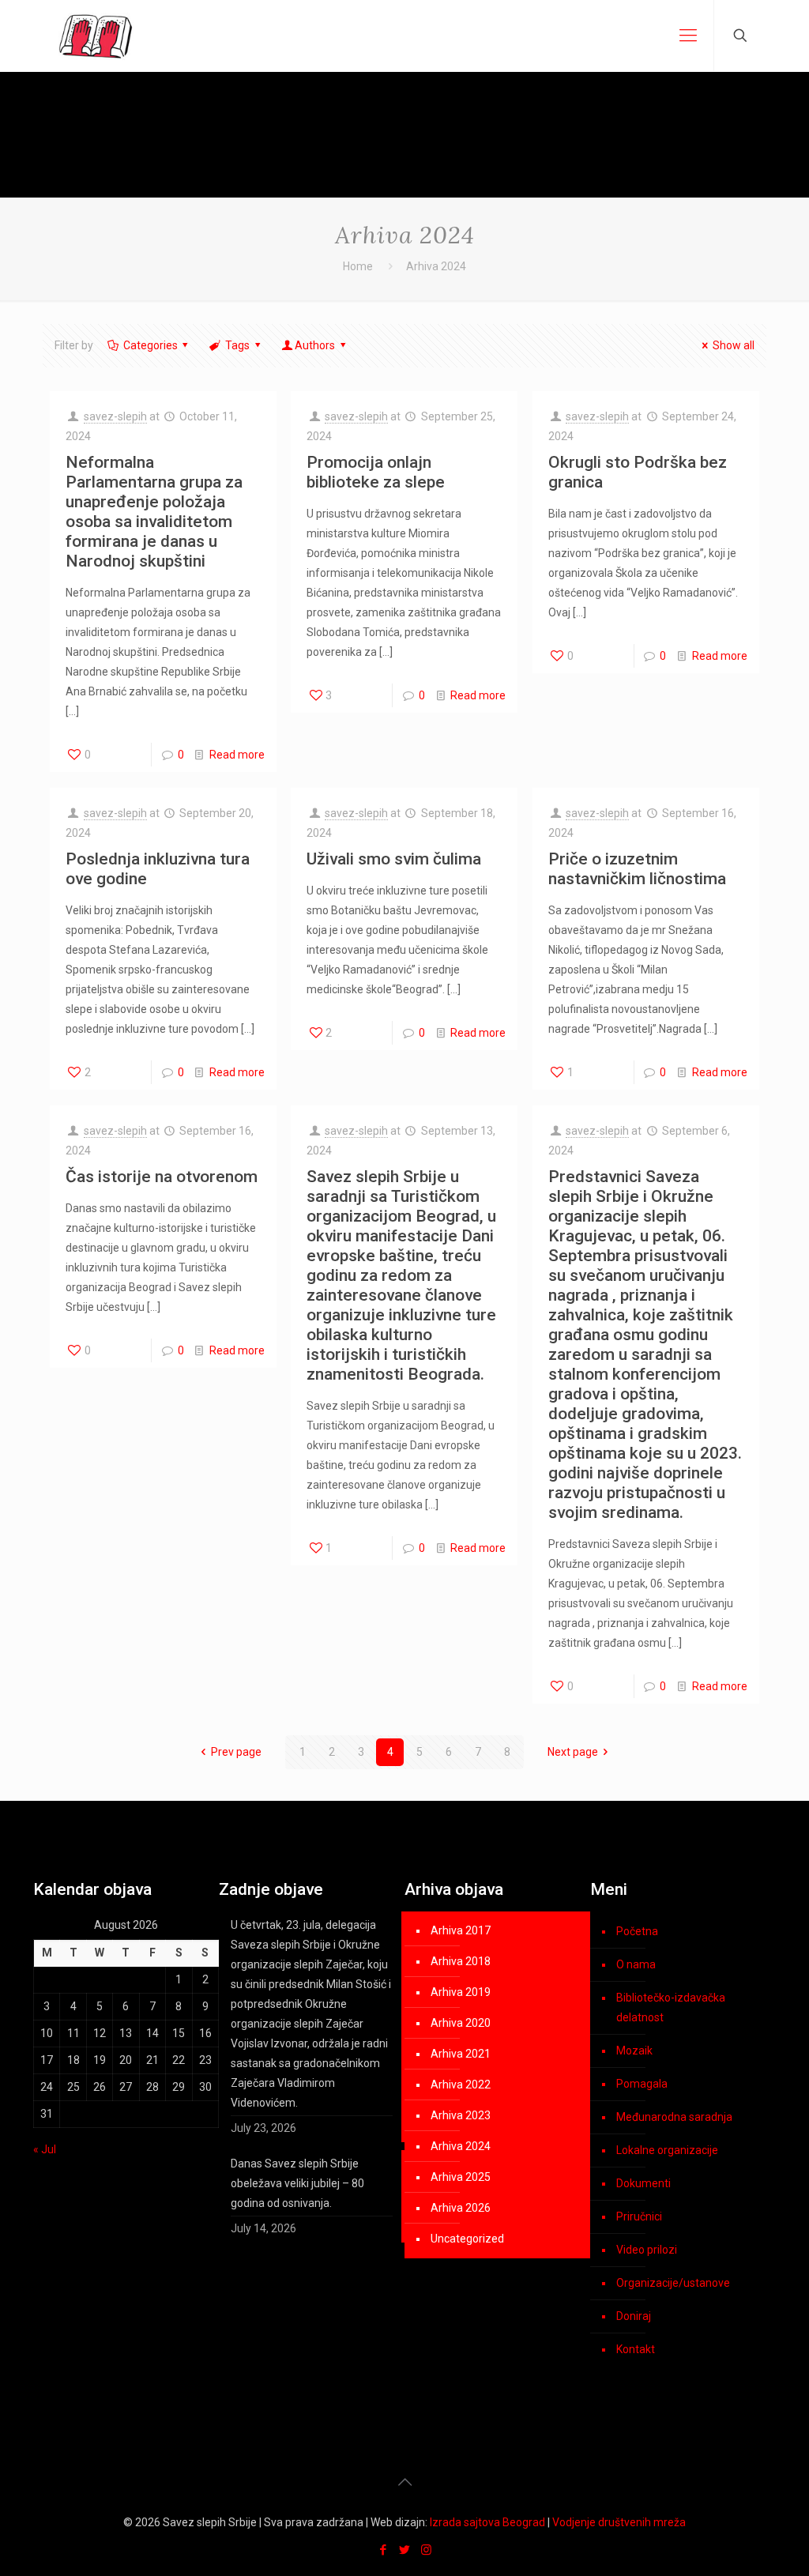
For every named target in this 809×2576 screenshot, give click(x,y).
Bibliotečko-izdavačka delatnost (671, 2007)
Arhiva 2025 (461, 2177)
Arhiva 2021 (461, 2054)
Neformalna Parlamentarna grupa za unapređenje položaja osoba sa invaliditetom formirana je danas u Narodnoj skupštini (154, 512)
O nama (636, 1964)
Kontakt (636, 2349)
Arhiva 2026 (461, 2208)
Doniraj (634, 2316)
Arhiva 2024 (461, 2146)
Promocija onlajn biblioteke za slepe (376, 472)
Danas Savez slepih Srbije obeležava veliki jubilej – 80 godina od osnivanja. (297, 2183)
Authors (315, 345)
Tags (237, 345)
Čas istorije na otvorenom (162, 1177)
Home (358, 266)
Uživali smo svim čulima (394, 859)
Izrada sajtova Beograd (487, 2522)
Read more (237, 755)
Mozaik (634, 2051)
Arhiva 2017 (461, 1930)
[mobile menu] (688, 36)
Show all (734, 345)
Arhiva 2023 (461, 2115)
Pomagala (642, 2084)
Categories (151, 345)
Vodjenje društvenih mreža (619, 2522)
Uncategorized (467, 2239)
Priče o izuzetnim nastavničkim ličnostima (637, 869)
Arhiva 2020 (461, 2023)
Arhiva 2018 (461, 1961)
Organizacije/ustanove (673, 2283)
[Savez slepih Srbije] (96, 36)
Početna (637, 1931)
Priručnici (639, 2216)
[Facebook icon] (384, 2550)
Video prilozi (647, 2250)
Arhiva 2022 (461, 2085)
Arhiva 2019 (461, 1992)
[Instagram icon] (426, 2550)
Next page (573, 1752)
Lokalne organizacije (667, 2150)
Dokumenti (643, 2183)
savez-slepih (115, 416)
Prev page (236, 1752)
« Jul (45, 2149)
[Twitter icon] (405, 2550)
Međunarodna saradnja (674, 2117)
